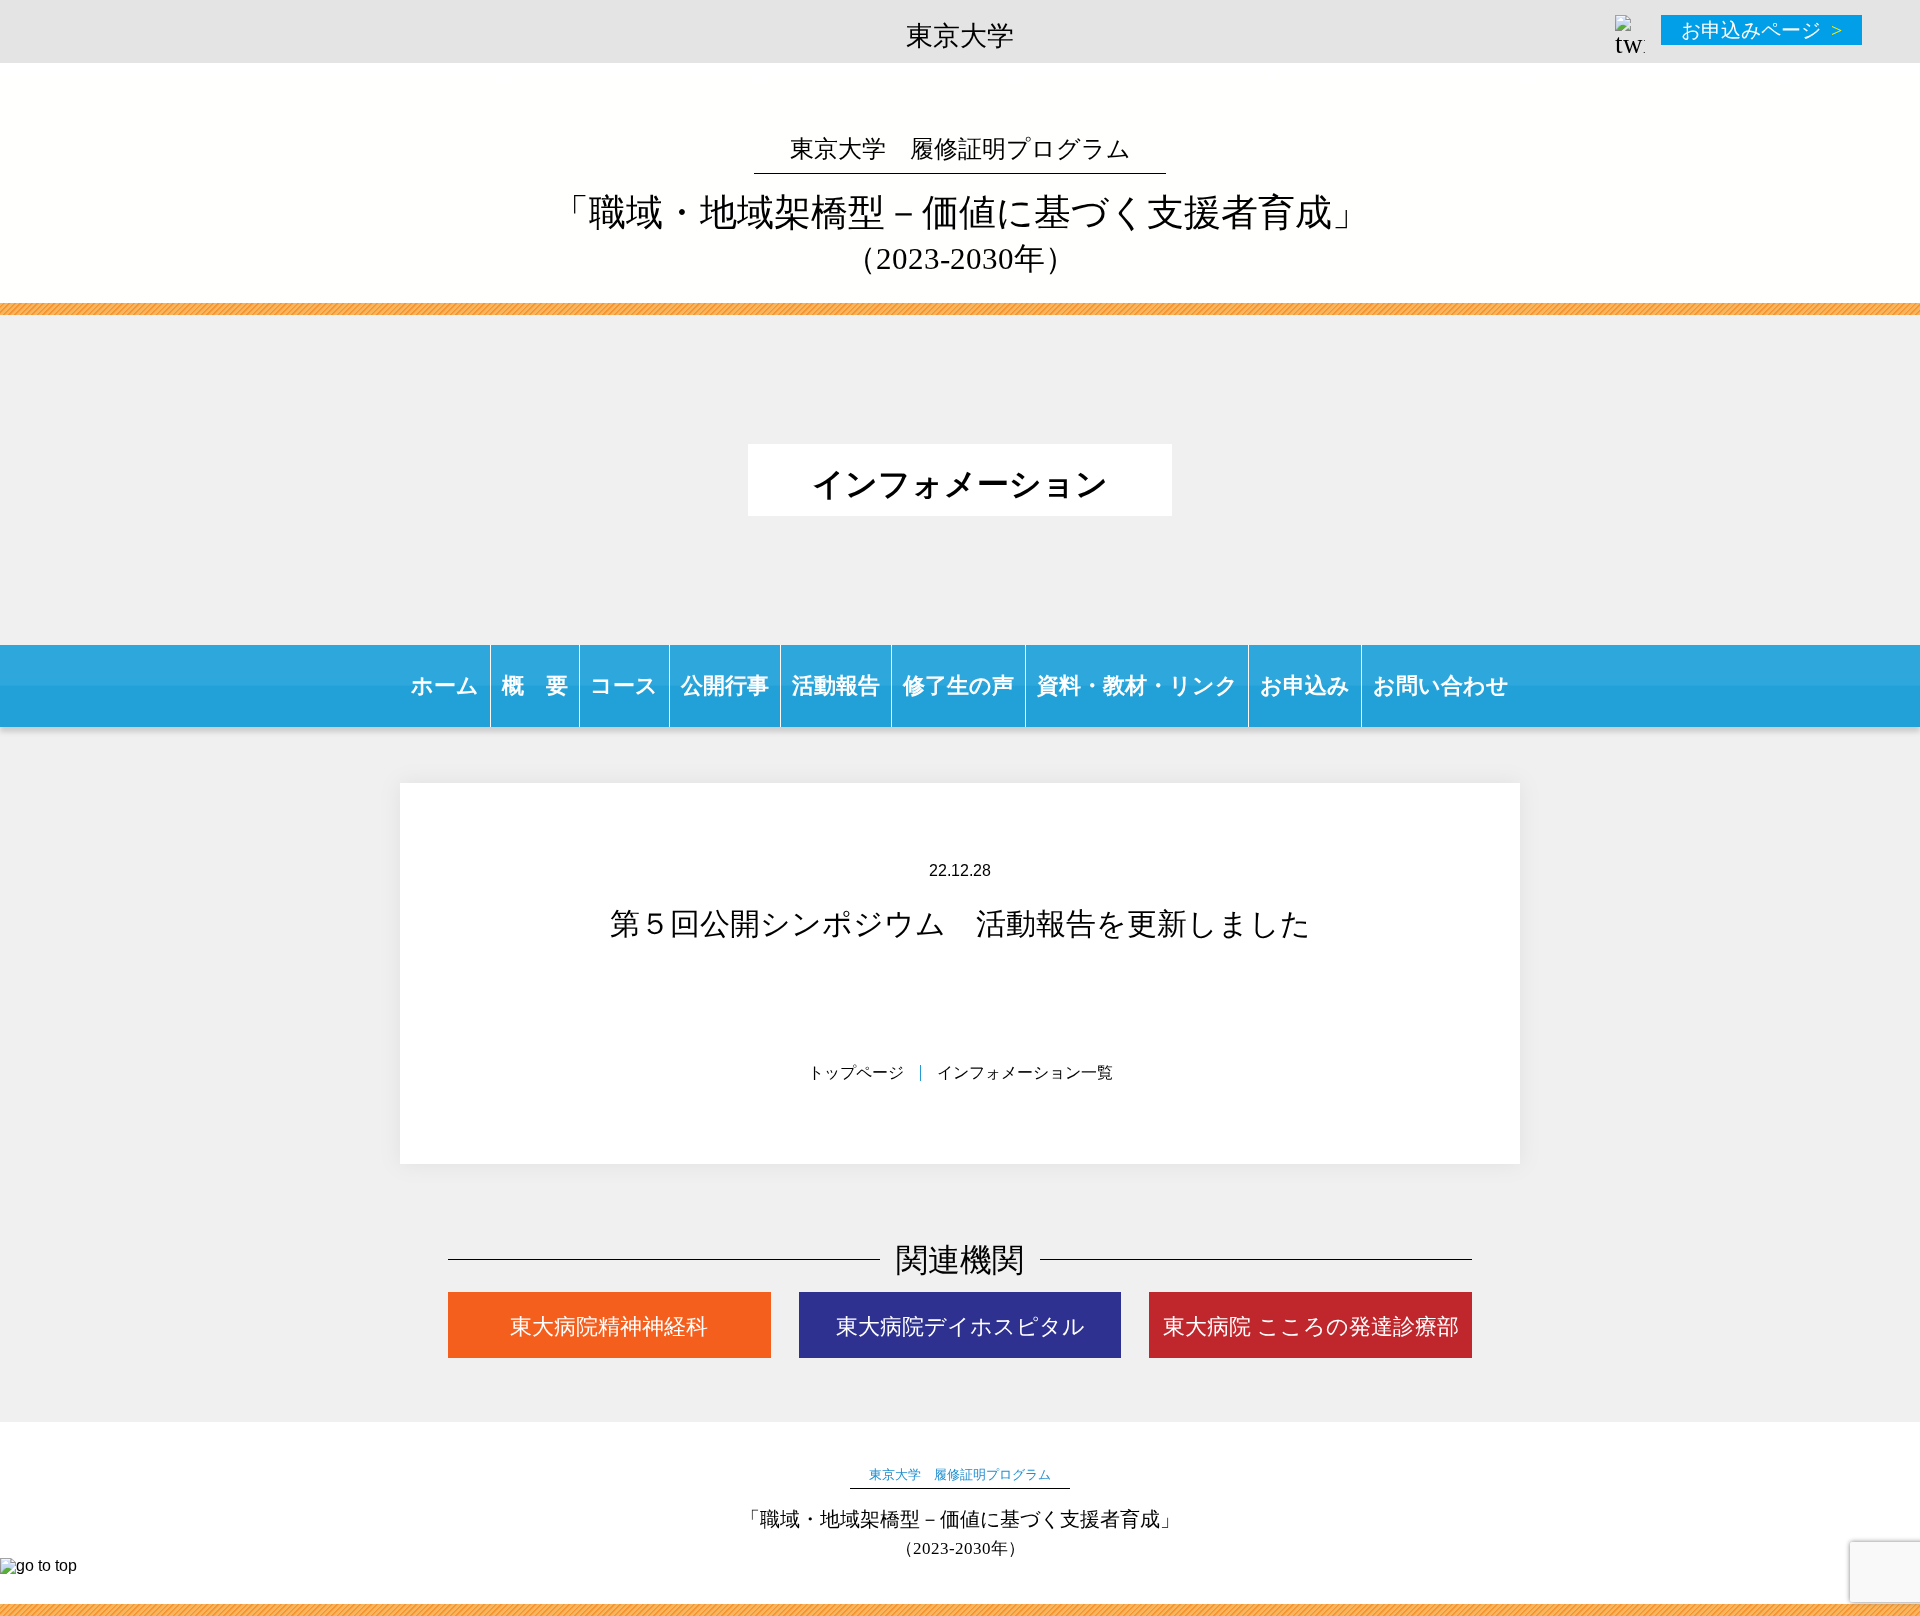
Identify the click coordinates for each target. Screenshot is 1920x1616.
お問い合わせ (1441, 685)
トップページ (856, 1072)
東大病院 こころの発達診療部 (1311, 1326)
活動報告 (836, 685)
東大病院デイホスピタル (960, 1326)
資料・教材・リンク (1137, 685)
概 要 (535, 685)
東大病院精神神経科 (609, 1326)
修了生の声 (958, 685)
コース (624, 685)
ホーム (445, 685)
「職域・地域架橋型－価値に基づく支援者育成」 (960, 206)
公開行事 (725, 685)
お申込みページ (1751, 30)
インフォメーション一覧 (1025, 1072)
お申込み (1305, 685)
